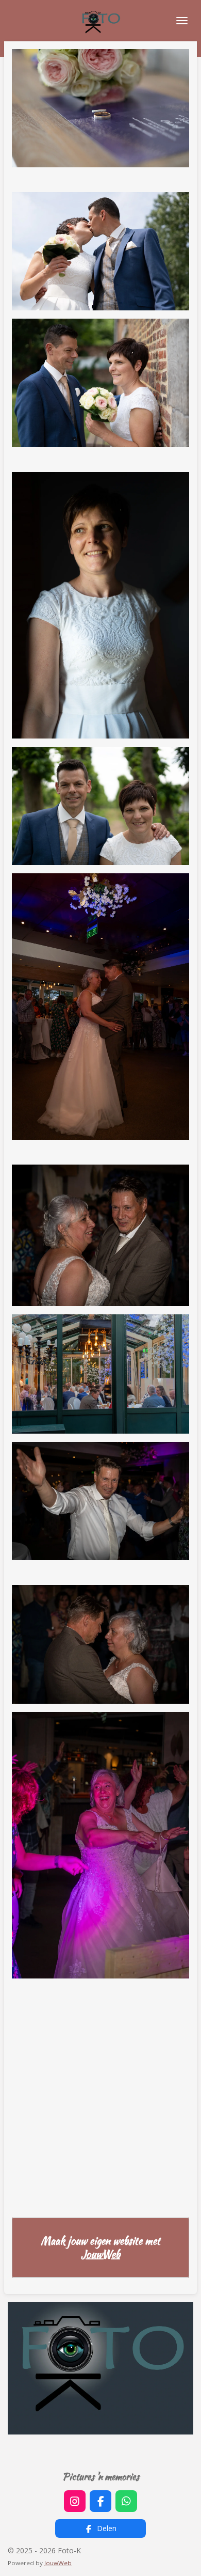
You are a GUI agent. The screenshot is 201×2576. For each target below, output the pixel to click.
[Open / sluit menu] (182, 21)
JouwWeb (100, 2254)
